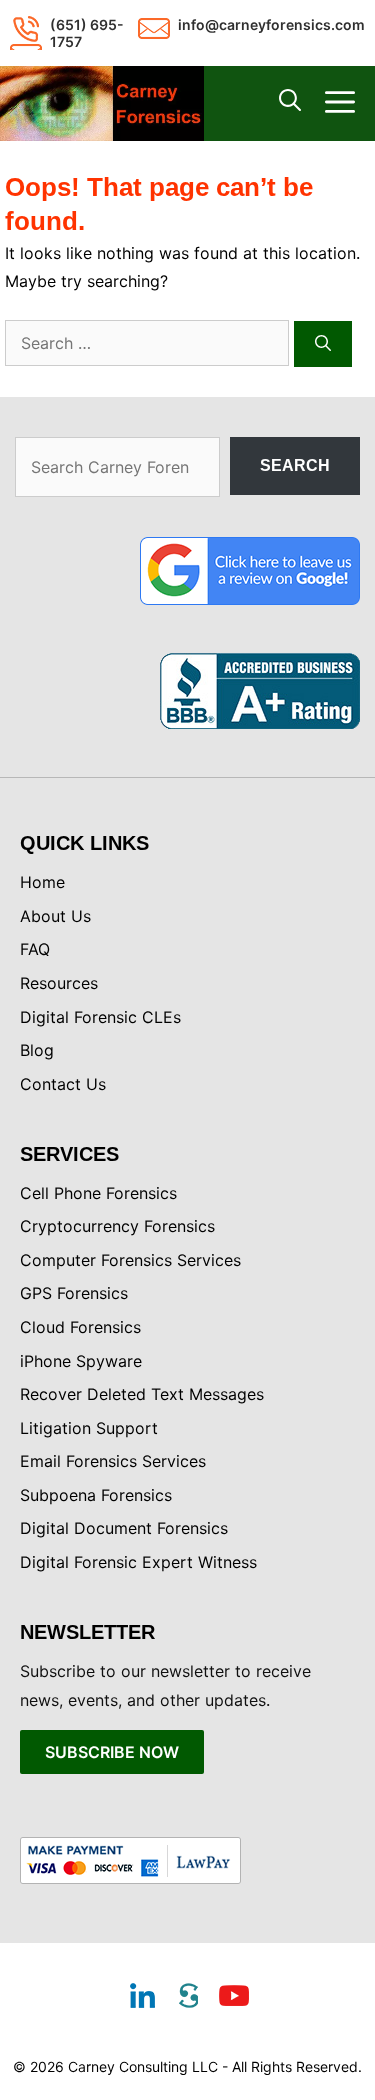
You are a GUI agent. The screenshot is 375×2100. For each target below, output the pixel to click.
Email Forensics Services (113, 1461)
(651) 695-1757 (87, 33)
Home (42, 882)
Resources (59, 983)
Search (295, 465)
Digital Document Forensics (124, 1528)
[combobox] (147, 343)
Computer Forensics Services (130, 1260)
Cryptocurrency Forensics (117, 1226)
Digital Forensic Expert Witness (138, 1562)
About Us (55, 916)
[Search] (323, 344)
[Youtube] (234, 1998)
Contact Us (63, 1084)
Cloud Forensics (80, 1327)
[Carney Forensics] (102, 103)
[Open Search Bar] (290, 104)
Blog (37, 1050)
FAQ (35, 949)
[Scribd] (188, 1998)
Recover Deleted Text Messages (142, 1394)
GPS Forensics (74, 1293)
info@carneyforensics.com (271, 24)
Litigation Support (89, 1428)
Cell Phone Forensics (98, 1193)
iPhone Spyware (81, 1361)
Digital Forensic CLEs (100, 1017)
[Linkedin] (142, 1998)
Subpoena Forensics (96, 1495)
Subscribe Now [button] (112, 1752)
